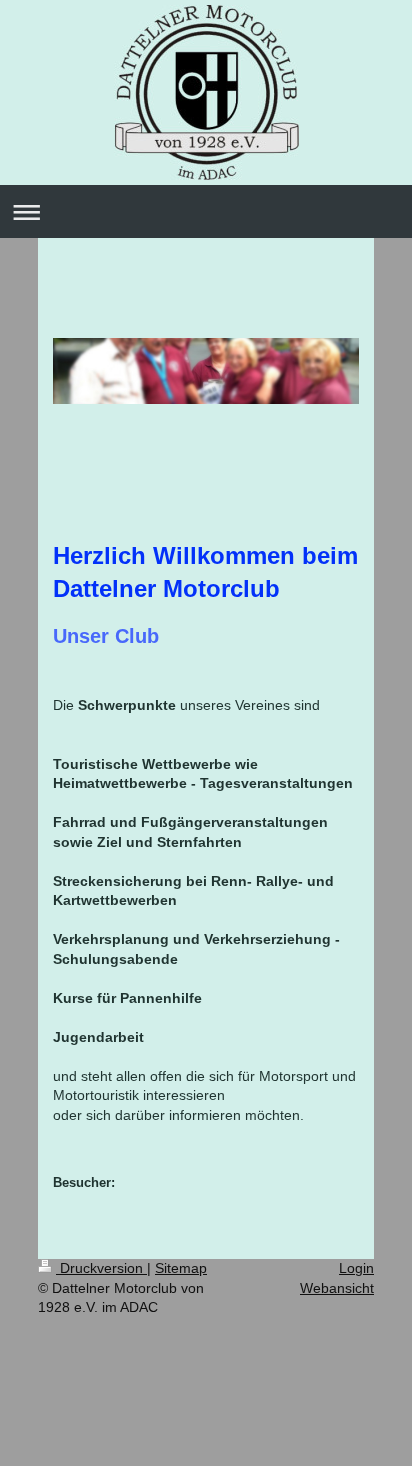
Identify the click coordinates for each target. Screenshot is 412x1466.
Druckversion (101, 1268)
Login (356, 1268)
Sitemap (181, 1268)
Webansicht (337, 1288)
